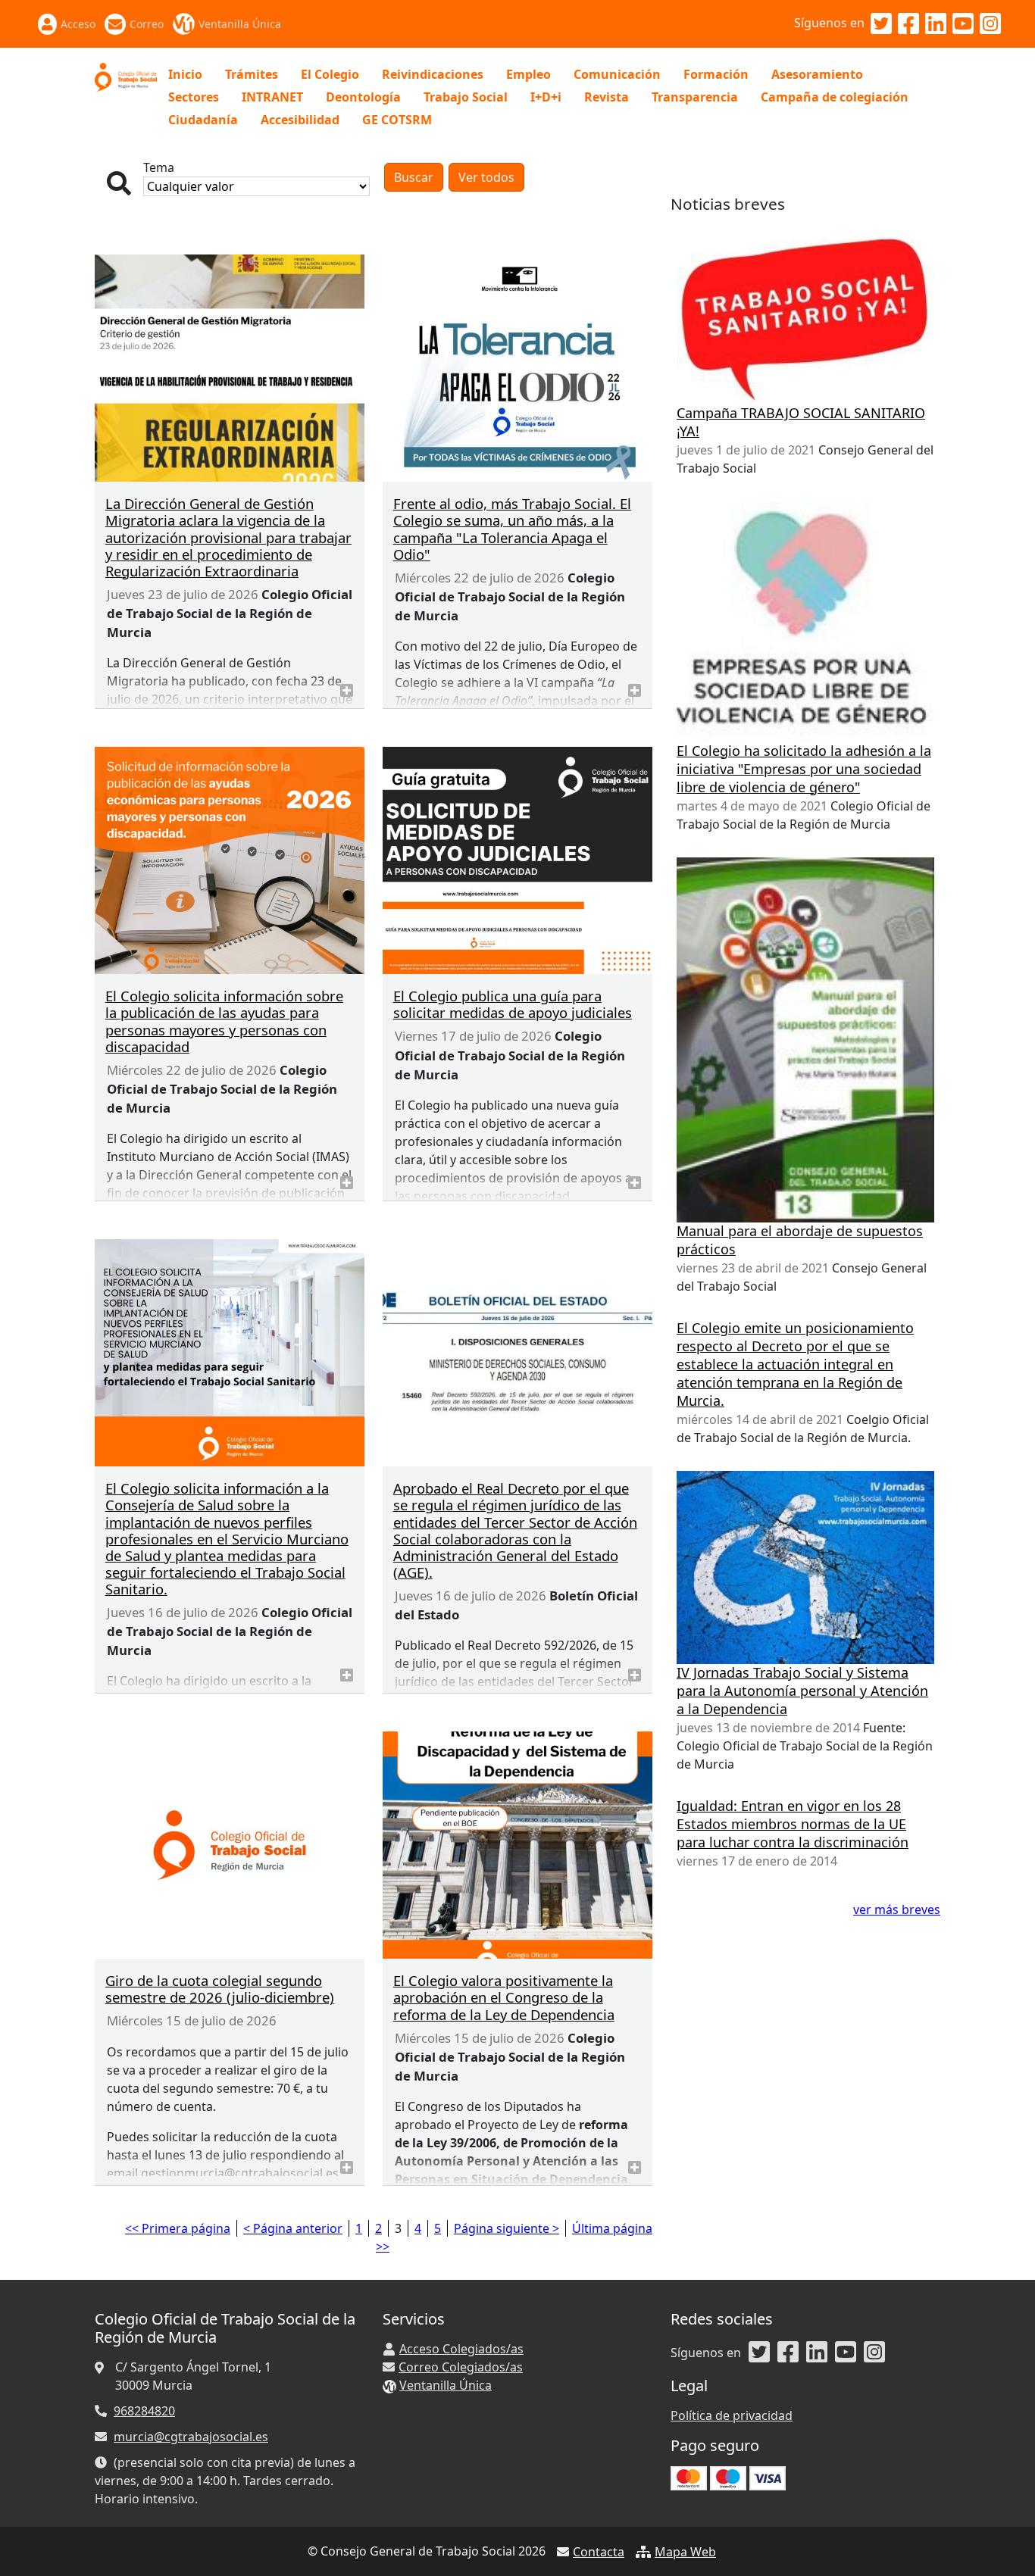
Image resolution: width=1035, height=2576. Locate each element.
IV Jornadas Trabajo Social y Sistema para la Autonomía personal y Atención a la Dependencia (802, 1691)
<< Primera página (178, 2228)
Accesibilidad (300, 120)
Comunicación (617, 74)
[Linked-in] (936, 24)
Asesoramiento (817, 74)
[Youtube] (963, 24)
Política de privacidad (732, 2415)
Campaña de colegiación (835, 97)
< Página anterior (293, 2228)
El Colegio (330, 74)
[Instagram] (990, 24)
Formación (716, 74)
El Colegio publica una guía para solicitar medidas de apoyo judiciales (513, 1004)
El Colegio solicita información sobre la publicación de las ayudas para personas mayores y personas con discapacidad (224, 1021)
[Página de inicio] (126, 76)
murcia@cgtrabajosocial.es (191, 2437)
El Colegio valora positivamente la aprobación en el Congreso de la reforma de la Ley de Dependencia (504, 1997)
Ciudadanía (203, 120)
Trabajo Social (466, 97)
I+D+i (546, 97)
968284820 (144, 2411)
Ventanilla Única (240, 24)
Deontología (363, 97)
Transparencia (695, 97)
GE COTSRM (397, 120)
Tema (159, 167)
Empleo (528, 74)
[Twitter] (881, 24)
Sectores (194, 97)
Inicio (185, 74)
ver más (347, 690)
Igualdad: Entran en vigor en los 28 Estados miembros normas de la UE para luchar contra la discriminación (793, 1824)
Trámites (252, 74)
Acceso (78, 24)
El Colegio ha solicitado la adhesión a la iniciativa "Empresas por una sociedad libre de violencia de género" (804, 769)
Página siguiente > (507, 2228)
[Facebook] (908, 24)
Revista (607, 97)
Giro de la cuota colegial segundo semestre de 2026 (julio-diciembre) (220, 1989)
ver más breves (897, 1909)
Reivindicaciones (433, 74)
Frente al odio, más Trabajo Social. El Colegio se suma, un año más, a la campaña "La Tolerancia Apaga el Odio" (512, 528)
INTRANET (272, 97)
